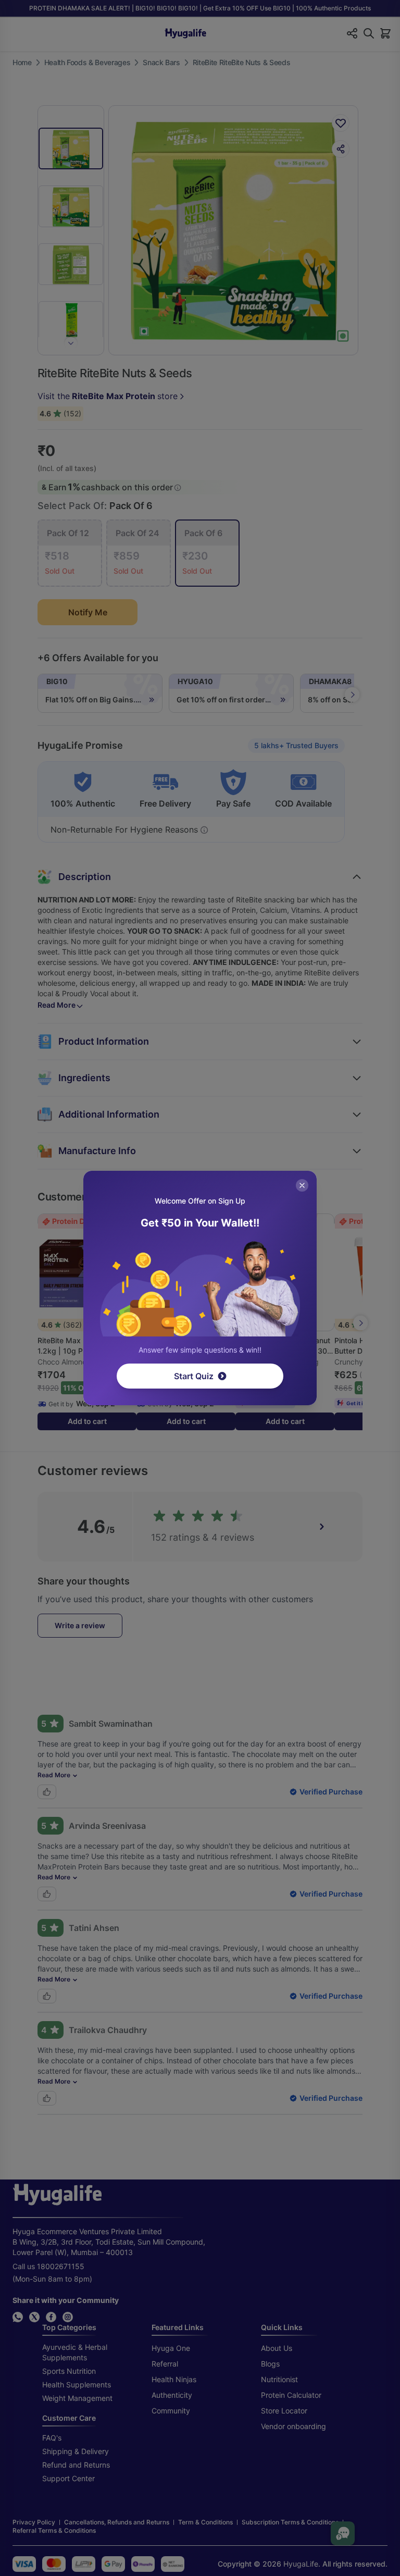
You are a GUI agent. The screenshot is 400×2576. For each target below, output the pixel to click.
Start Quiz (194, 1376)
